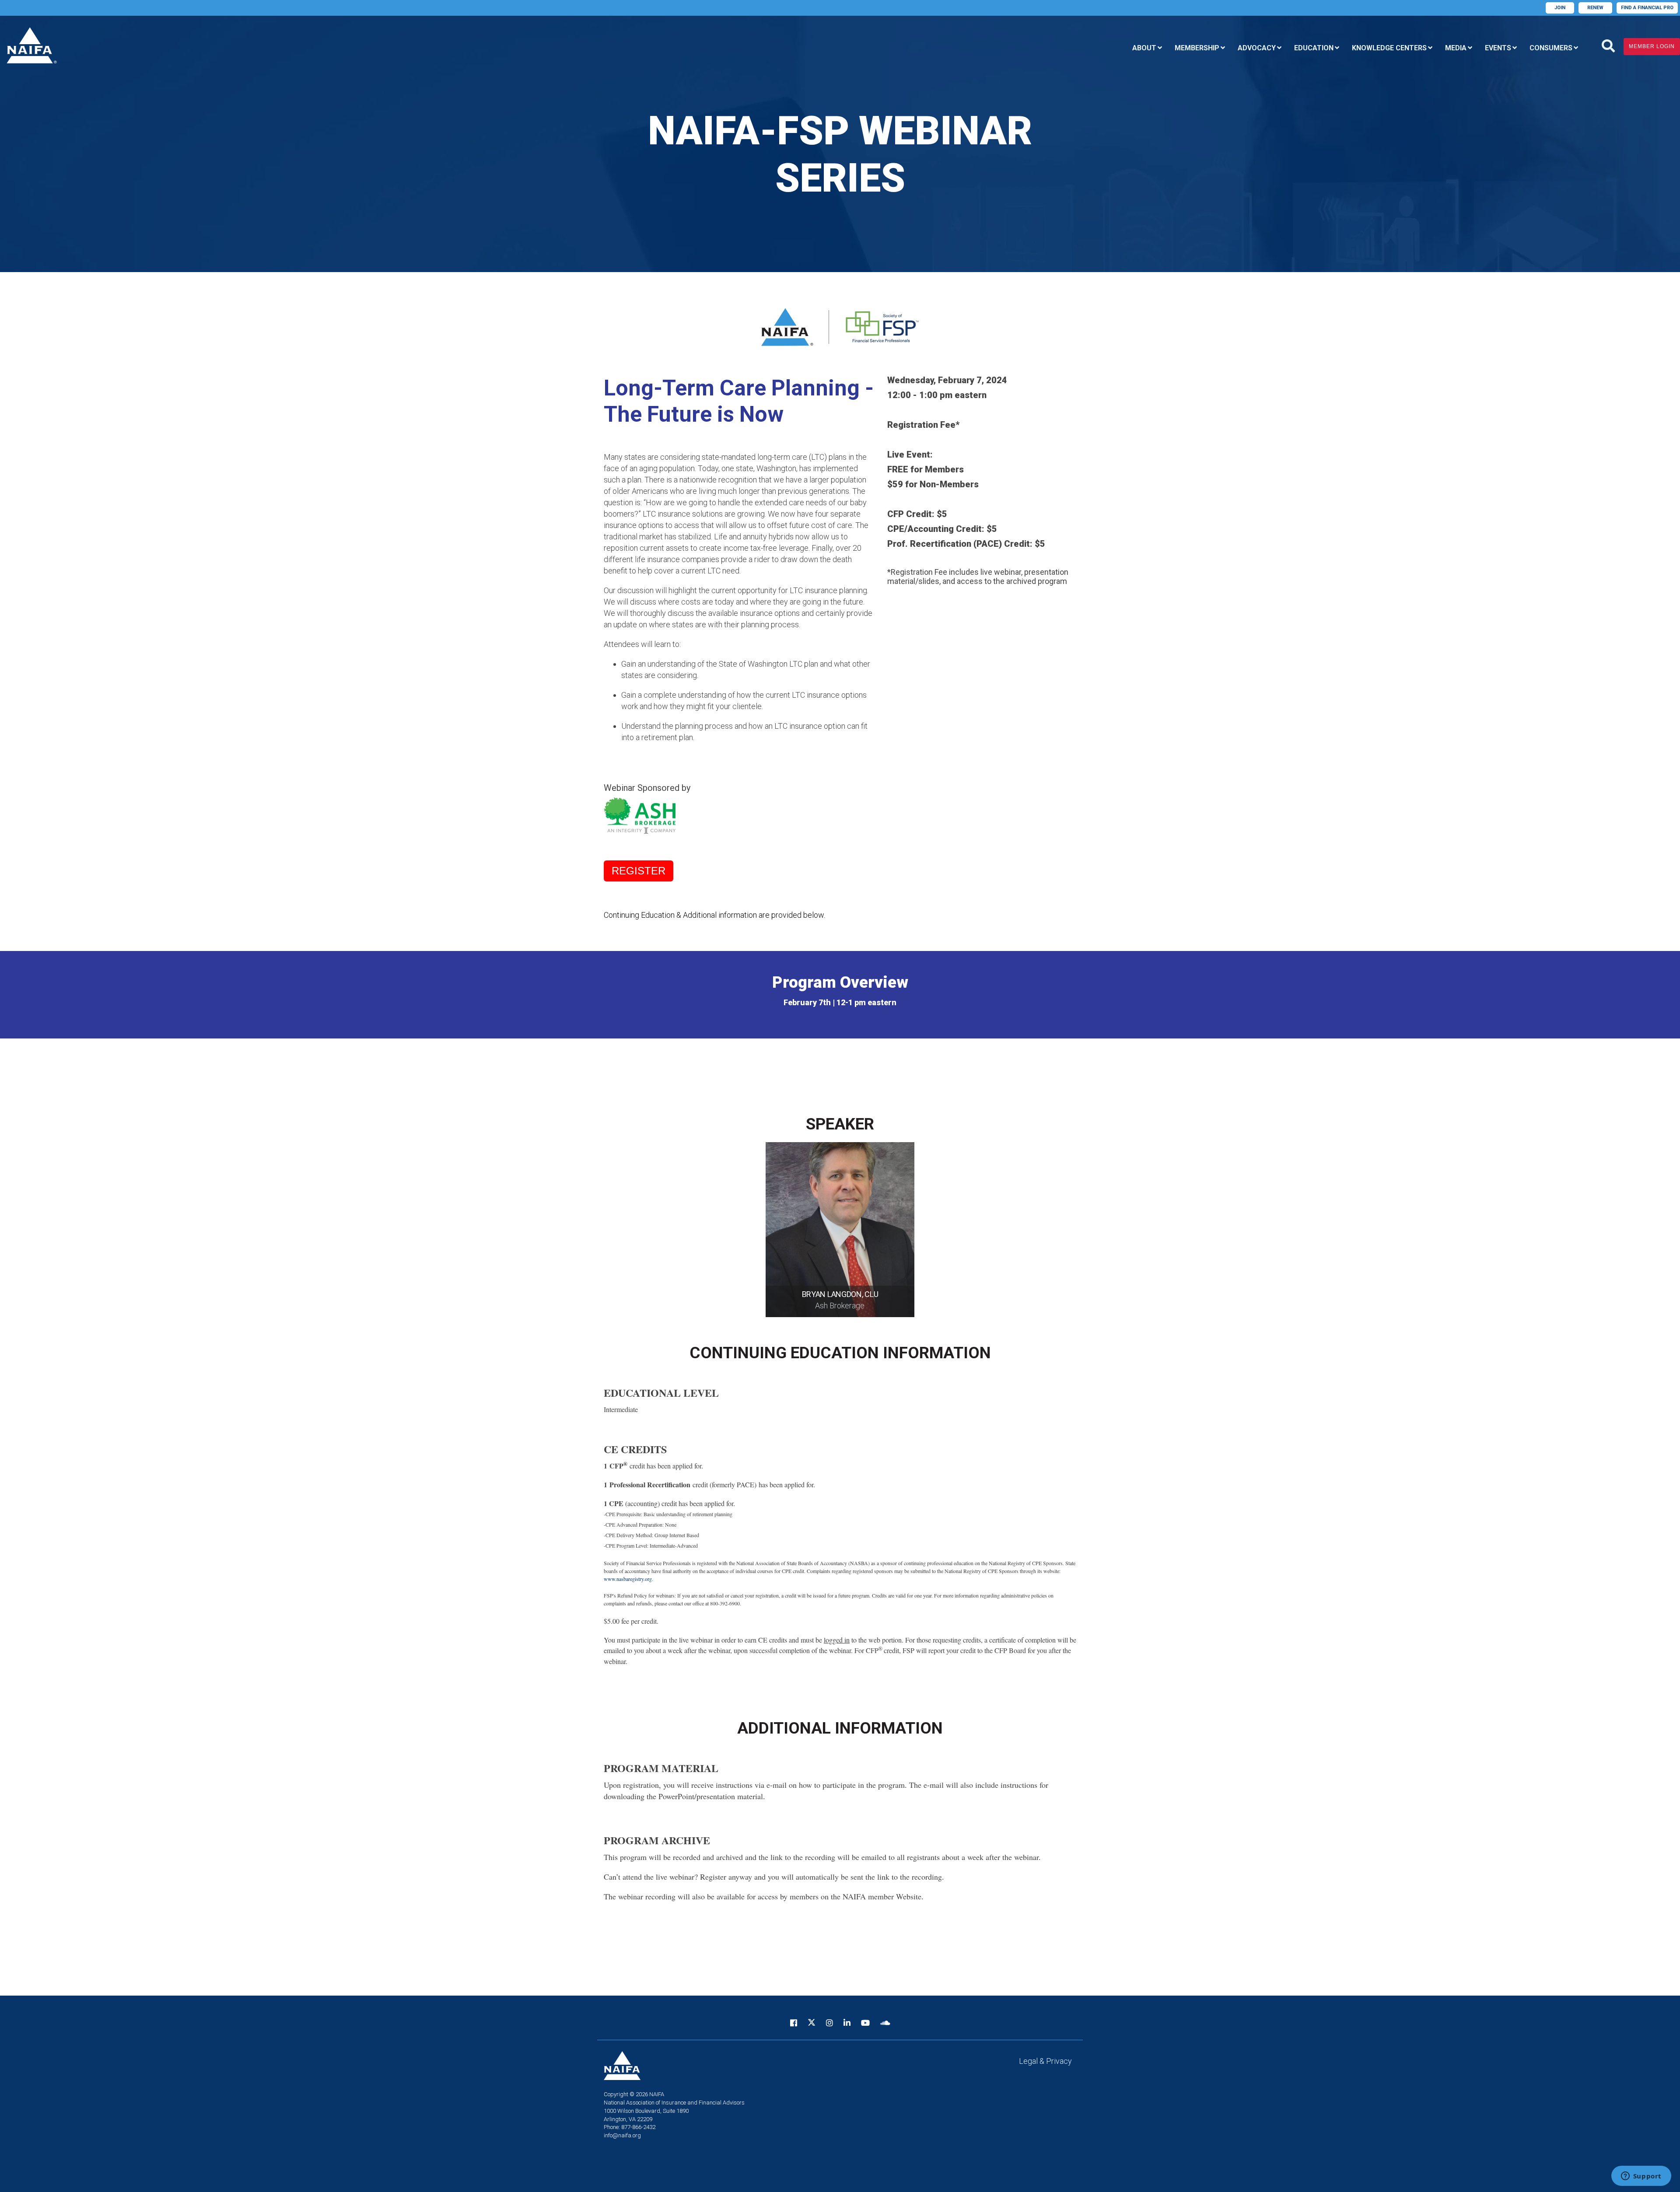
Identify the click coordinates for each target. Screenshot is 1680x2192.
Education (1314, 48)
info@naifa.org (622, 2135)
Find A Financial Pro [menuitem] (1647, 8)
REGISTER (639, 871)
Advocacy (1257, 48)
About (1144, 48)
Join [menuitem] (1560, 8)
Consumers (1551, 48)
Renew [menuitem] (1595, 8)
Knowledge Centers (1389, 48)
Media (1456, 48)
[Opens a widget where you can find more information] (1641, 2177)
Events (1498, 48)
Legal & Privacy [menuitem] (1045, 2061)
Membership (1197, 48)
